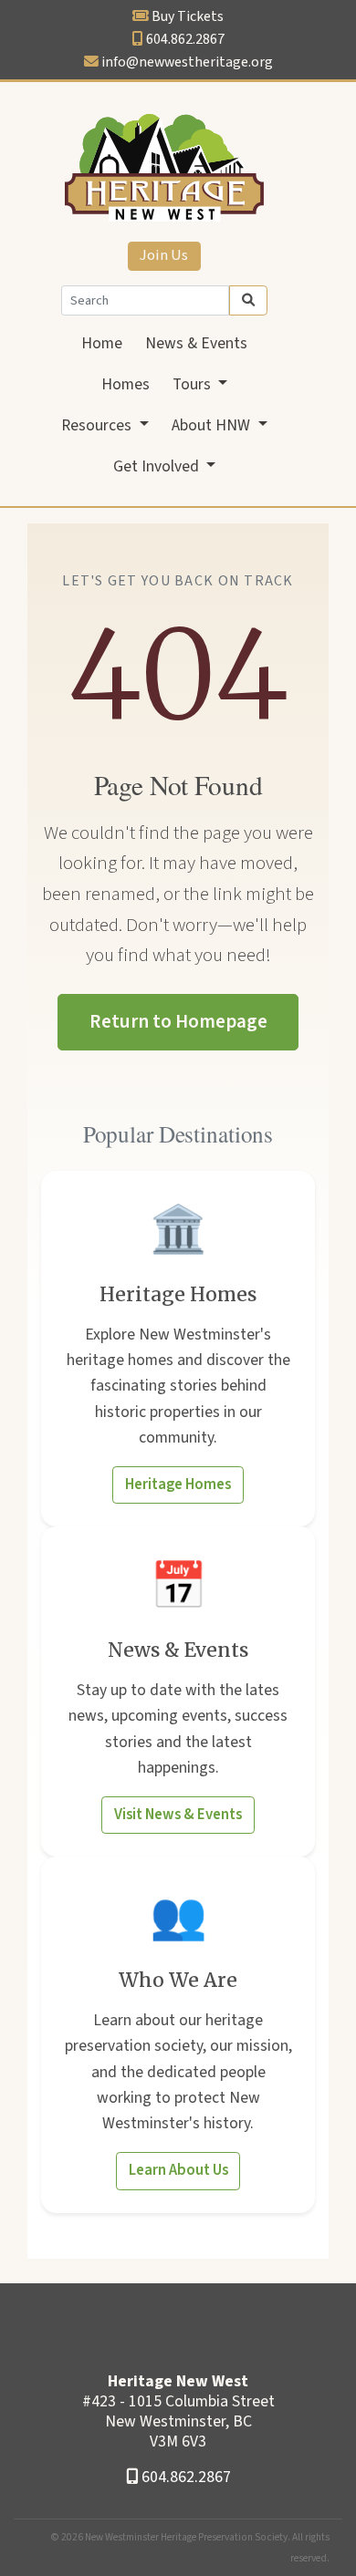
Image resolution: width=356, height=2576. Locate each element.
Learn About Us (178, 2170)
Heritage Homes (178, 1485)
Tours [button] (194, 384)
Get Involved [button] (158, 466)
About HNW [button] (213, 425)
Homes (126, 384)
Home (102, 343)
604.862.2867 (185, 39)
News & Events (196, 343)
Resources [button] (98, 425)
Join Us (164, 255)
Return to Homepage (178, 1021)
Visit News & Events (178, 1815)
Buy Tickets (188, 16)
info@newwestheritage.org (187, 62)
